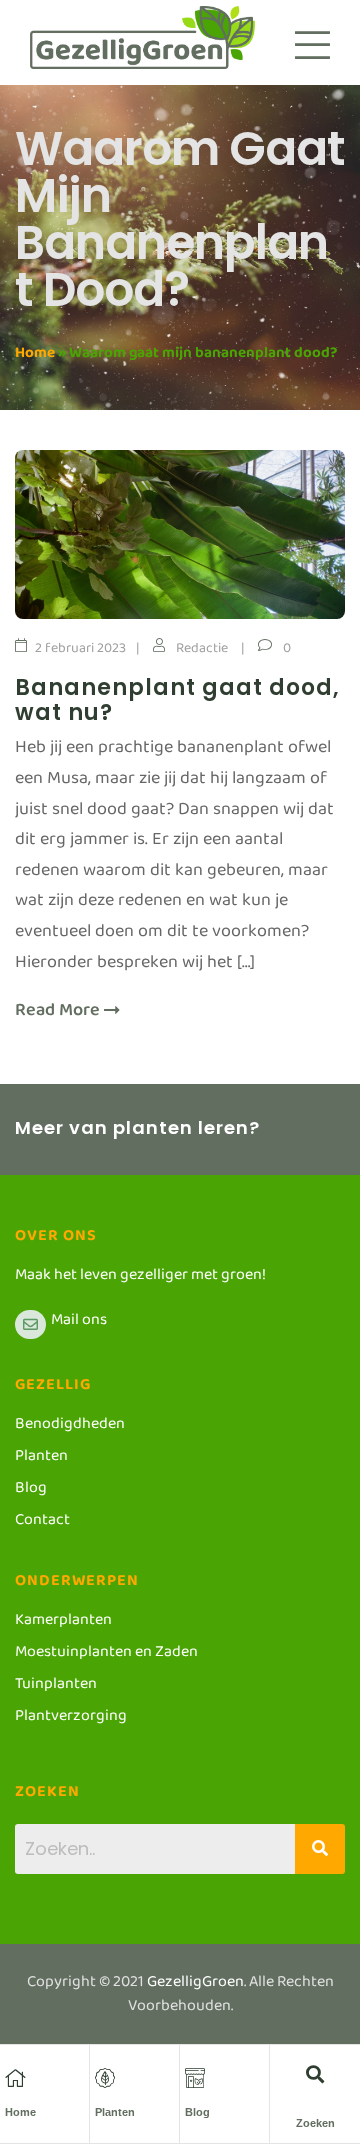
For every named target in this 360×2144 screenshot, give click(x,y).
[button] (315, 2073)
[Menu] (312, 45)
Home (35, 356)
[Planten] (105, 2078)
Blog (197, 2112)
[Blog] (195, 2078)
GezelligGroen (195, 1985)
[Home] (15, 2078)
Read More (59, 1015)
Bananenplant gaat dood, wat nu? (177, 700)
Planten (115, 2112)
